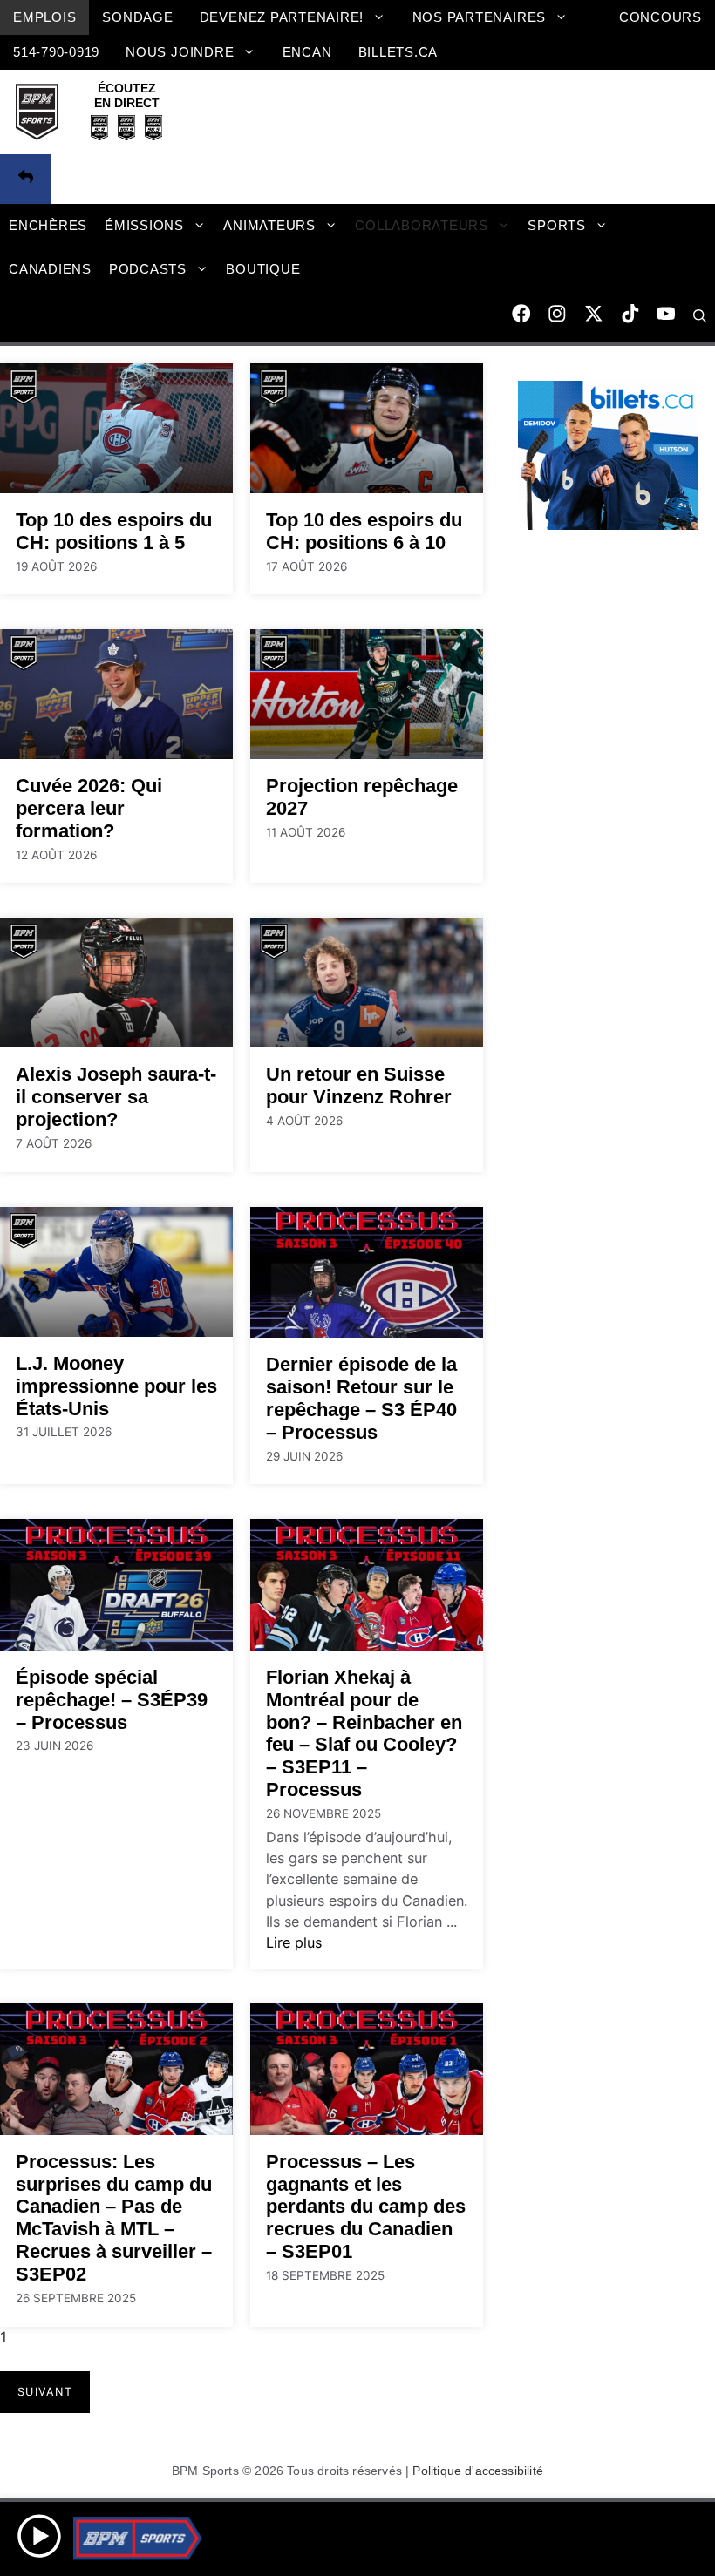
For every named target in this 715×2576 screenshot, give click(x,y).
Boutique (263, 269)
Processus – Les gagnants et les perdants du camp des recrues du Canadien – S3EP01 (366, 2207)
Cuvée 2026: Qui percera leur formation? (89, 808)
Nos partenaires (479, 17)
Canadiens (50, 269)
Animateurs (269, 225)
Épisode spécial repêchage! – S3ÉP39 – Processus (112, 1700)
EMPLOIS (44, 17)
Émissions (144, 225)
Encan (307, 52)
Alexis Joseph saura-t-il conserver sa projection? (116, 1097)
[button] (700, 316)
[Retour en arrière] (26, 180)
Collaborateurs (422, 225)
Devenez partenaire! (282, 17)
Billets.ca (398, 52)
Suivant (45, 2392)
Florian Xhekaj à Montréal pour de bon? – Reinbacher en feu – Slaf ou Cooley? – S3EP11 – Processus (364, 1734)
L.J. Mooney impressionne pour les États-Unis (116, 1386)
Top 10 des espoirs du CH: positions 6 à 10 (364, 531)
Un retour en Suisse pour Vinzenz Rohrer (359, 1085)
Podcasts (148, 269)
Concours (661, 17)
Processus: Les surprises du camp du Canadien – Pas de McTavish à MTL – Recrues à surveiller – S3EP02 (114, 2218)
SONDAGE (137, 17)
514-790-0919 (56, 52)
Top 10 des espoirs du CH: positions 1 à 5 (114, 531)
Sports (557, 225)
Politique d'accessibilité (478, 2471)
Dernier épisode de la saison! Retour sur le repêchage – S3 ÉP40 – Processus (361, 1398)
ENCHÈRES (48, 225)
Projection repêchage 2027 (362, 797)
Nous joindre (180, 52)
